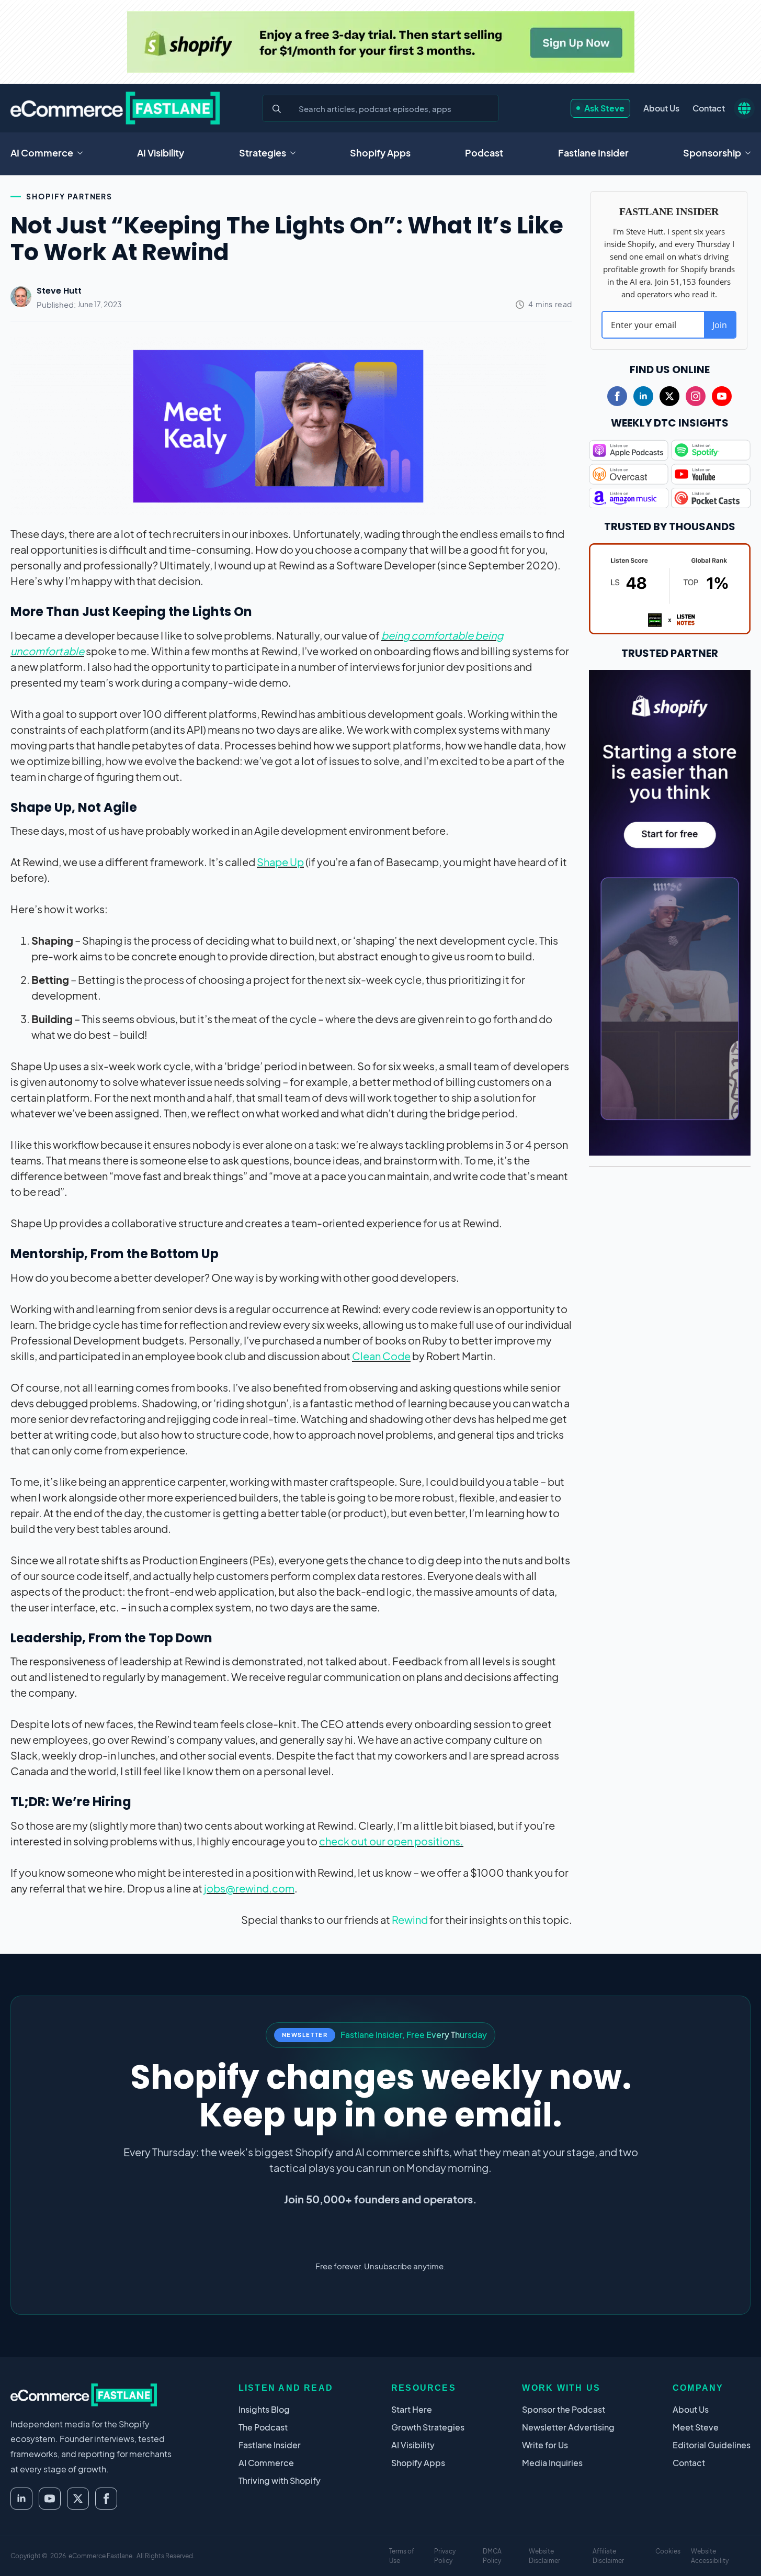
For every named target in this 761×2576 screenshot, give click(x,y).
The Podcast (263, 2427)
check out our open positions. (391, 1841)
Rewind (410, 1919)
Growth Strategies (428, 2427)
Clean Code (381, 1356)
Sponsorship (712, 153)
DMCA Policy (492, 2556)
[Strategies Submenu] (296, 153)
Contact (709, 108)
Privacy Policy (445, 2556)
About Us (661, 108)
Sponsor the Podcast (564, 2409)
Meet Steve (696, 2427)
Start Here (412, 2409)
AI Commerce (42, 153)
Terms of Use (402, 2556)
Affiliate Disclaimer (608, 2556)
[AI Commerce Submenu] (83, 153)
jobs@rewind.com (249, 1888)
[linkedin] (643, 396)
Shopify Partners (69, 196)
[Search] (277, 109)
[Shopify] (381, 42)
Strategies (263, 153)
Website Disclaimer (544, 2556)
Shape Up (280, 862)
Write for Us (545, 2445)
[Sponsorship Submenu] (751, 153)
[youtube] (722, 396)
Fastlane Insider (593, 153)
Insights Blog (264, 2409)
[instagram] (696, 396)
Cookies (668, 2551)
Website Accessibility (710, 2556)
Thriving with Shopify (280, 2480)
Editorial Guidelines (712, 2445)
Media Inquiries (552, 2463)
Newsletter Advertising (568, 2427)
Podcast (484, 153)
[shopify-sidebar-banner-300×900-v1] (670, 911)
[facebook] (617, 396)
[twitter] (669, 396)
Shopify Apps (380, 153)
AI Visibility (161, 153)
